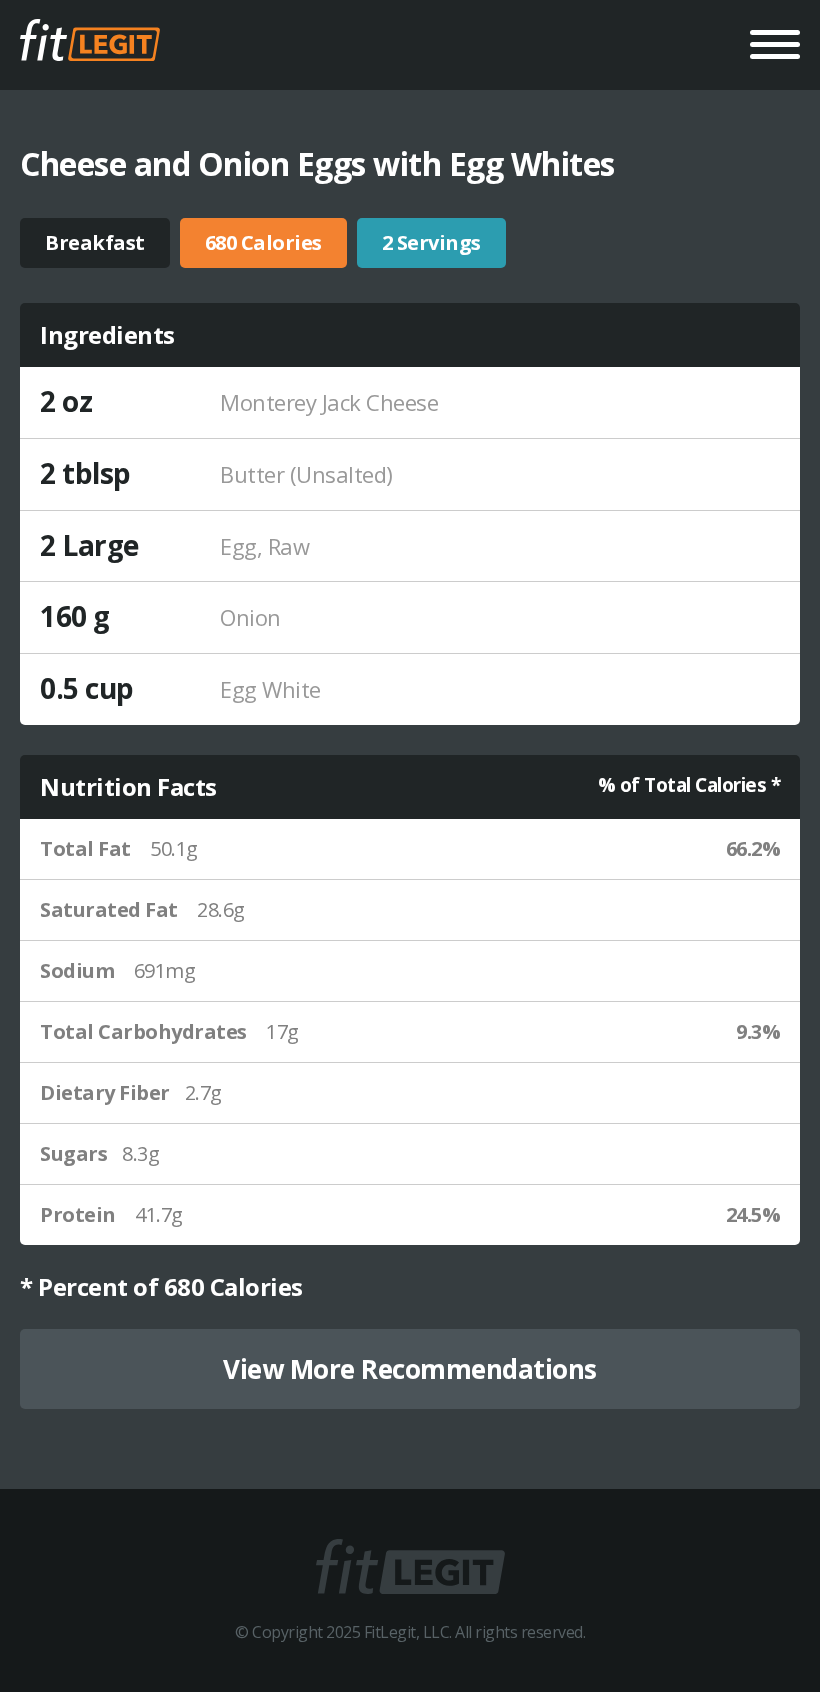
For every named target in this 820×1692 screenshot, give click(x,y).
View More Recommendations (410, 1369)
